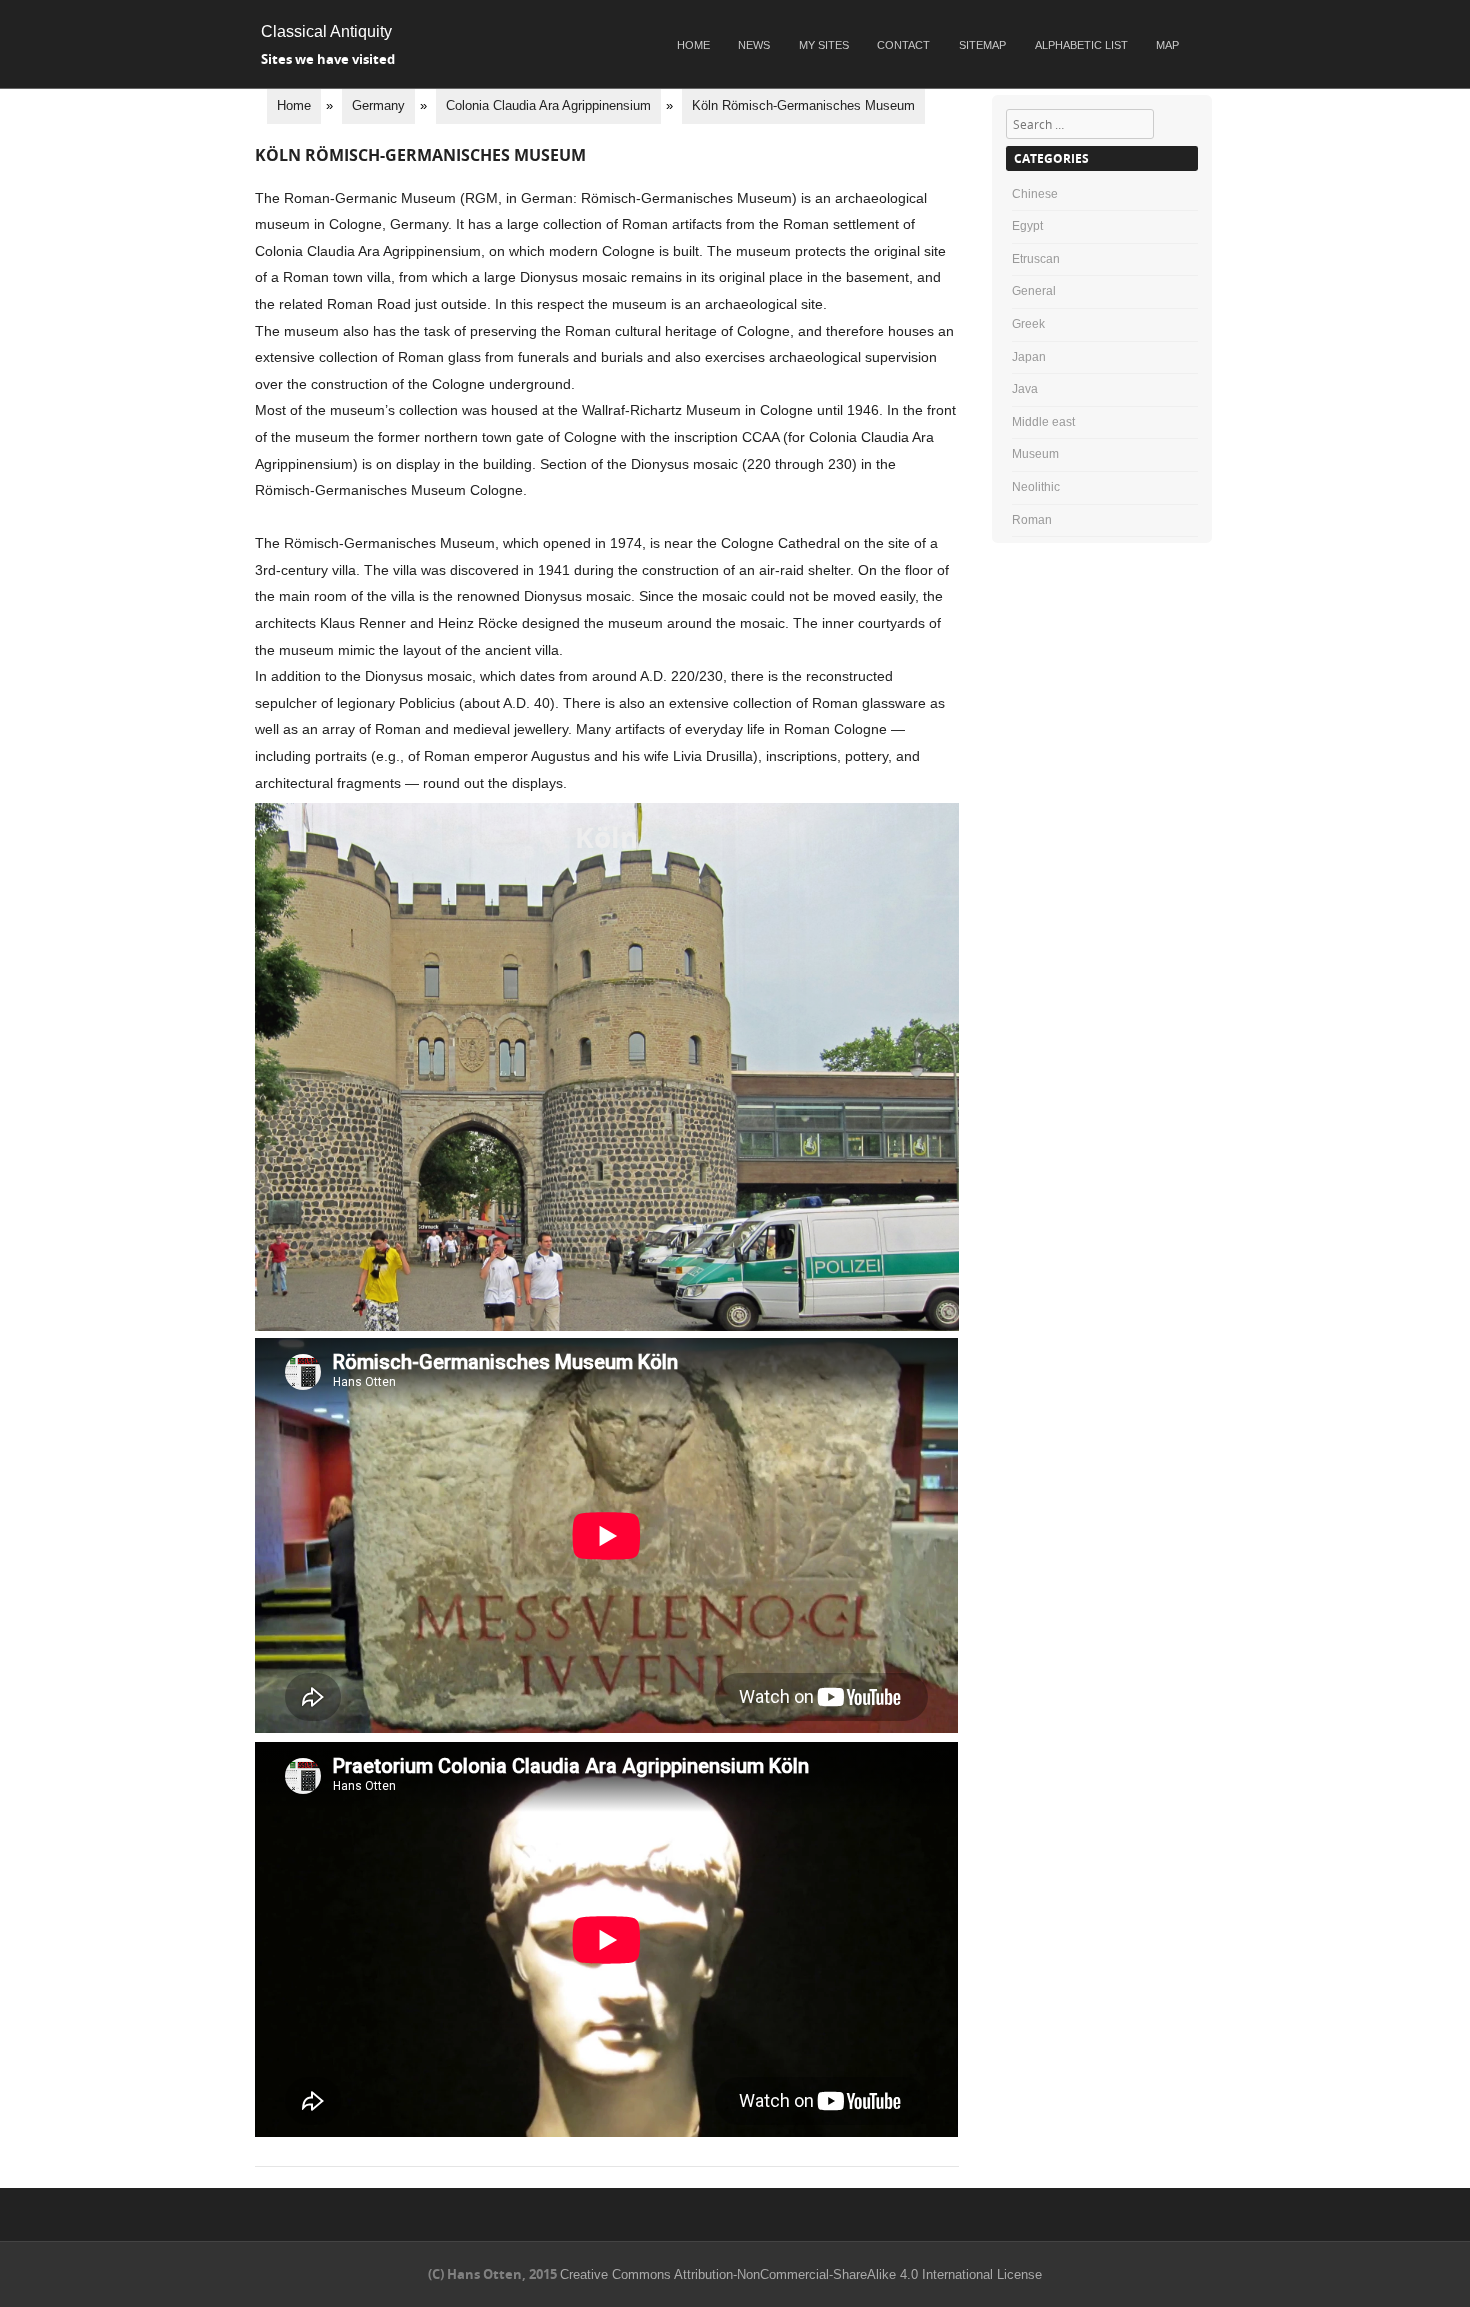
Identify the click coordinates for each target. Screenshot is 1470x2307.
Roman (1032, 520)
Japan (1029, 357)
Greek (1028, 324)
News (754, 45)
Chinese (1035, 194)
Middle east (1043, 422)
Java (1025, 389)
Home (693, 45)
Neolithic (1036, 487)
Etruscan (1036, 259)
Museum (1035, 454)
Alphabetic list (1081, 45)
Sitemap (982, 45)
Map (1167, 45)
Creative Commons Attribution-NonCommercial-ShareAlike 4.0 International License (801, 2274)
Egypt (1027, 226)
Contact (903, 45)
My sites (824, 45)
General (1034, 291)
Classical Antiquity (326, 31)
